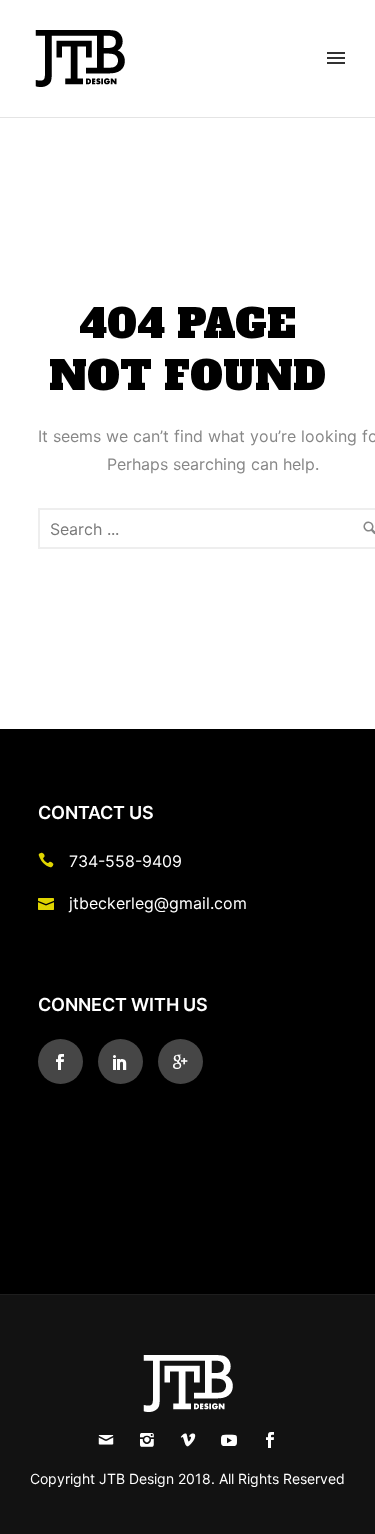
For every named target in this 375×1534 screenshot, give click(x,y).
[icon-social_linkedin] (125, 1061)
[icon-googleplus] (180, 1061)
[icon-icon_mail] (51, 902)
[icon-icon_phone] (51, 860)
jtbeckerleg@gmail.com (158, 903)
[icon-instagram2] (152, 1440)
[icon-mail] (111, 1440)
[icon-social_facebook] (65, 1061)
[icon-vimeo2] (193, 1440)
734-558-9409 (125, 861)
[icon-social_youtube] (234, 1440)
